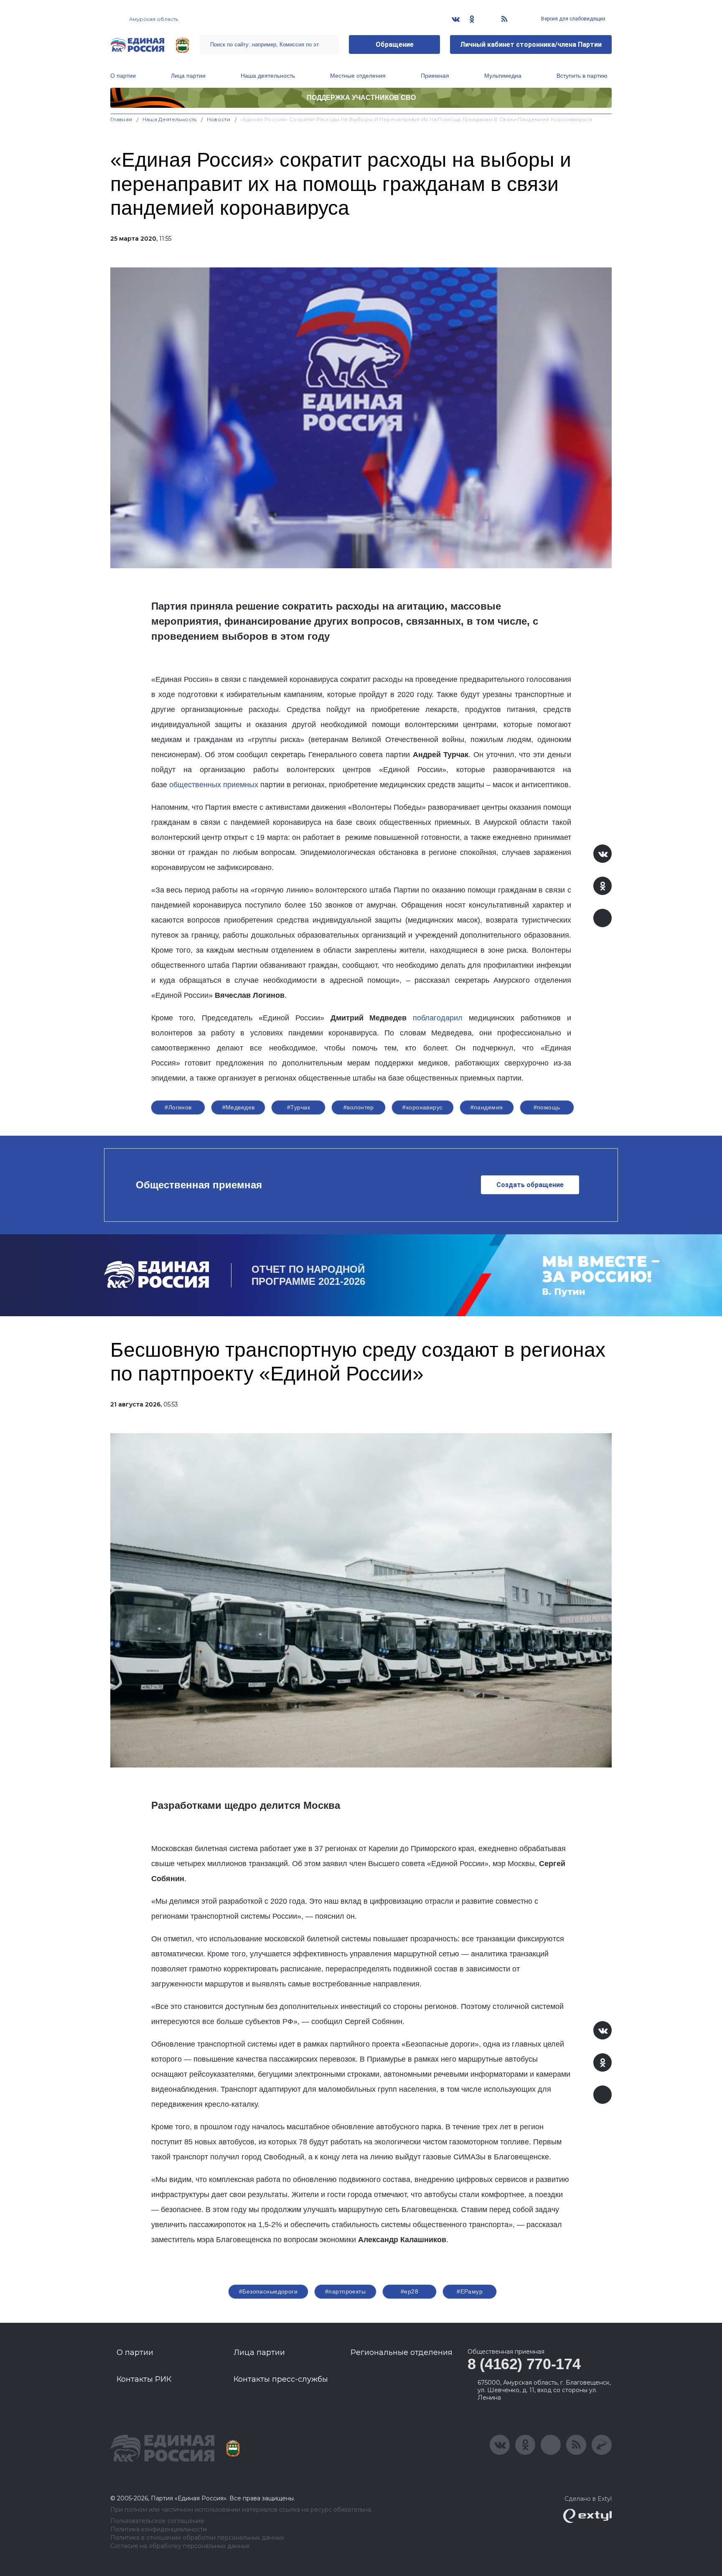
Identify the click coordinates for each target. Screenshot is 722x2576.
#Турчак (299, 1107)
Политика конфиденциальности (159, 2529)
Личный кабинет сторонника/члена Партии (531, 45)
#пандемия (487, 1107)
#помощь (547, 1107)
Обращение (395, 45)
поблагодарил (438, 1018)
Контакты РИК (144, 2379)
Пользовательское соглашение (157, 2521)
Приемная (435, 76)
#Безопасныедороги (268, 2291)
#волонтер (359, 1107)
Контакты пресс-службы (281, 2379)
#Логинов (178, 1107)
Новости (219, 119)
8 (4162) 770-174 (524, 2364)
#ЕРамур (470, 2291)
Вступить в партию (582, 76)
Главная (121, 119)
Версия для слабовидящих (573, 19)
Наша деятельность (268, 76)
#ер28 (409, 2291)
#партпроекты (345, 2291)
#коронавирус (422, 1107)
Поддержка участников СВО (361, 98)
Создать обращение (530, 1185)
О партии (123, 76)
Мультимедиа (503, 76)
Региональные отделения (402, 2352)
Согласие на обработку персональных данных (180, 2546)
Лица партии (188, 76)
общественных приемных (214, 785)
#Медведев (239, 1107)
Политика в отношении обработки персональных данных (197, 2538)
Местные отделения (358, 76)
